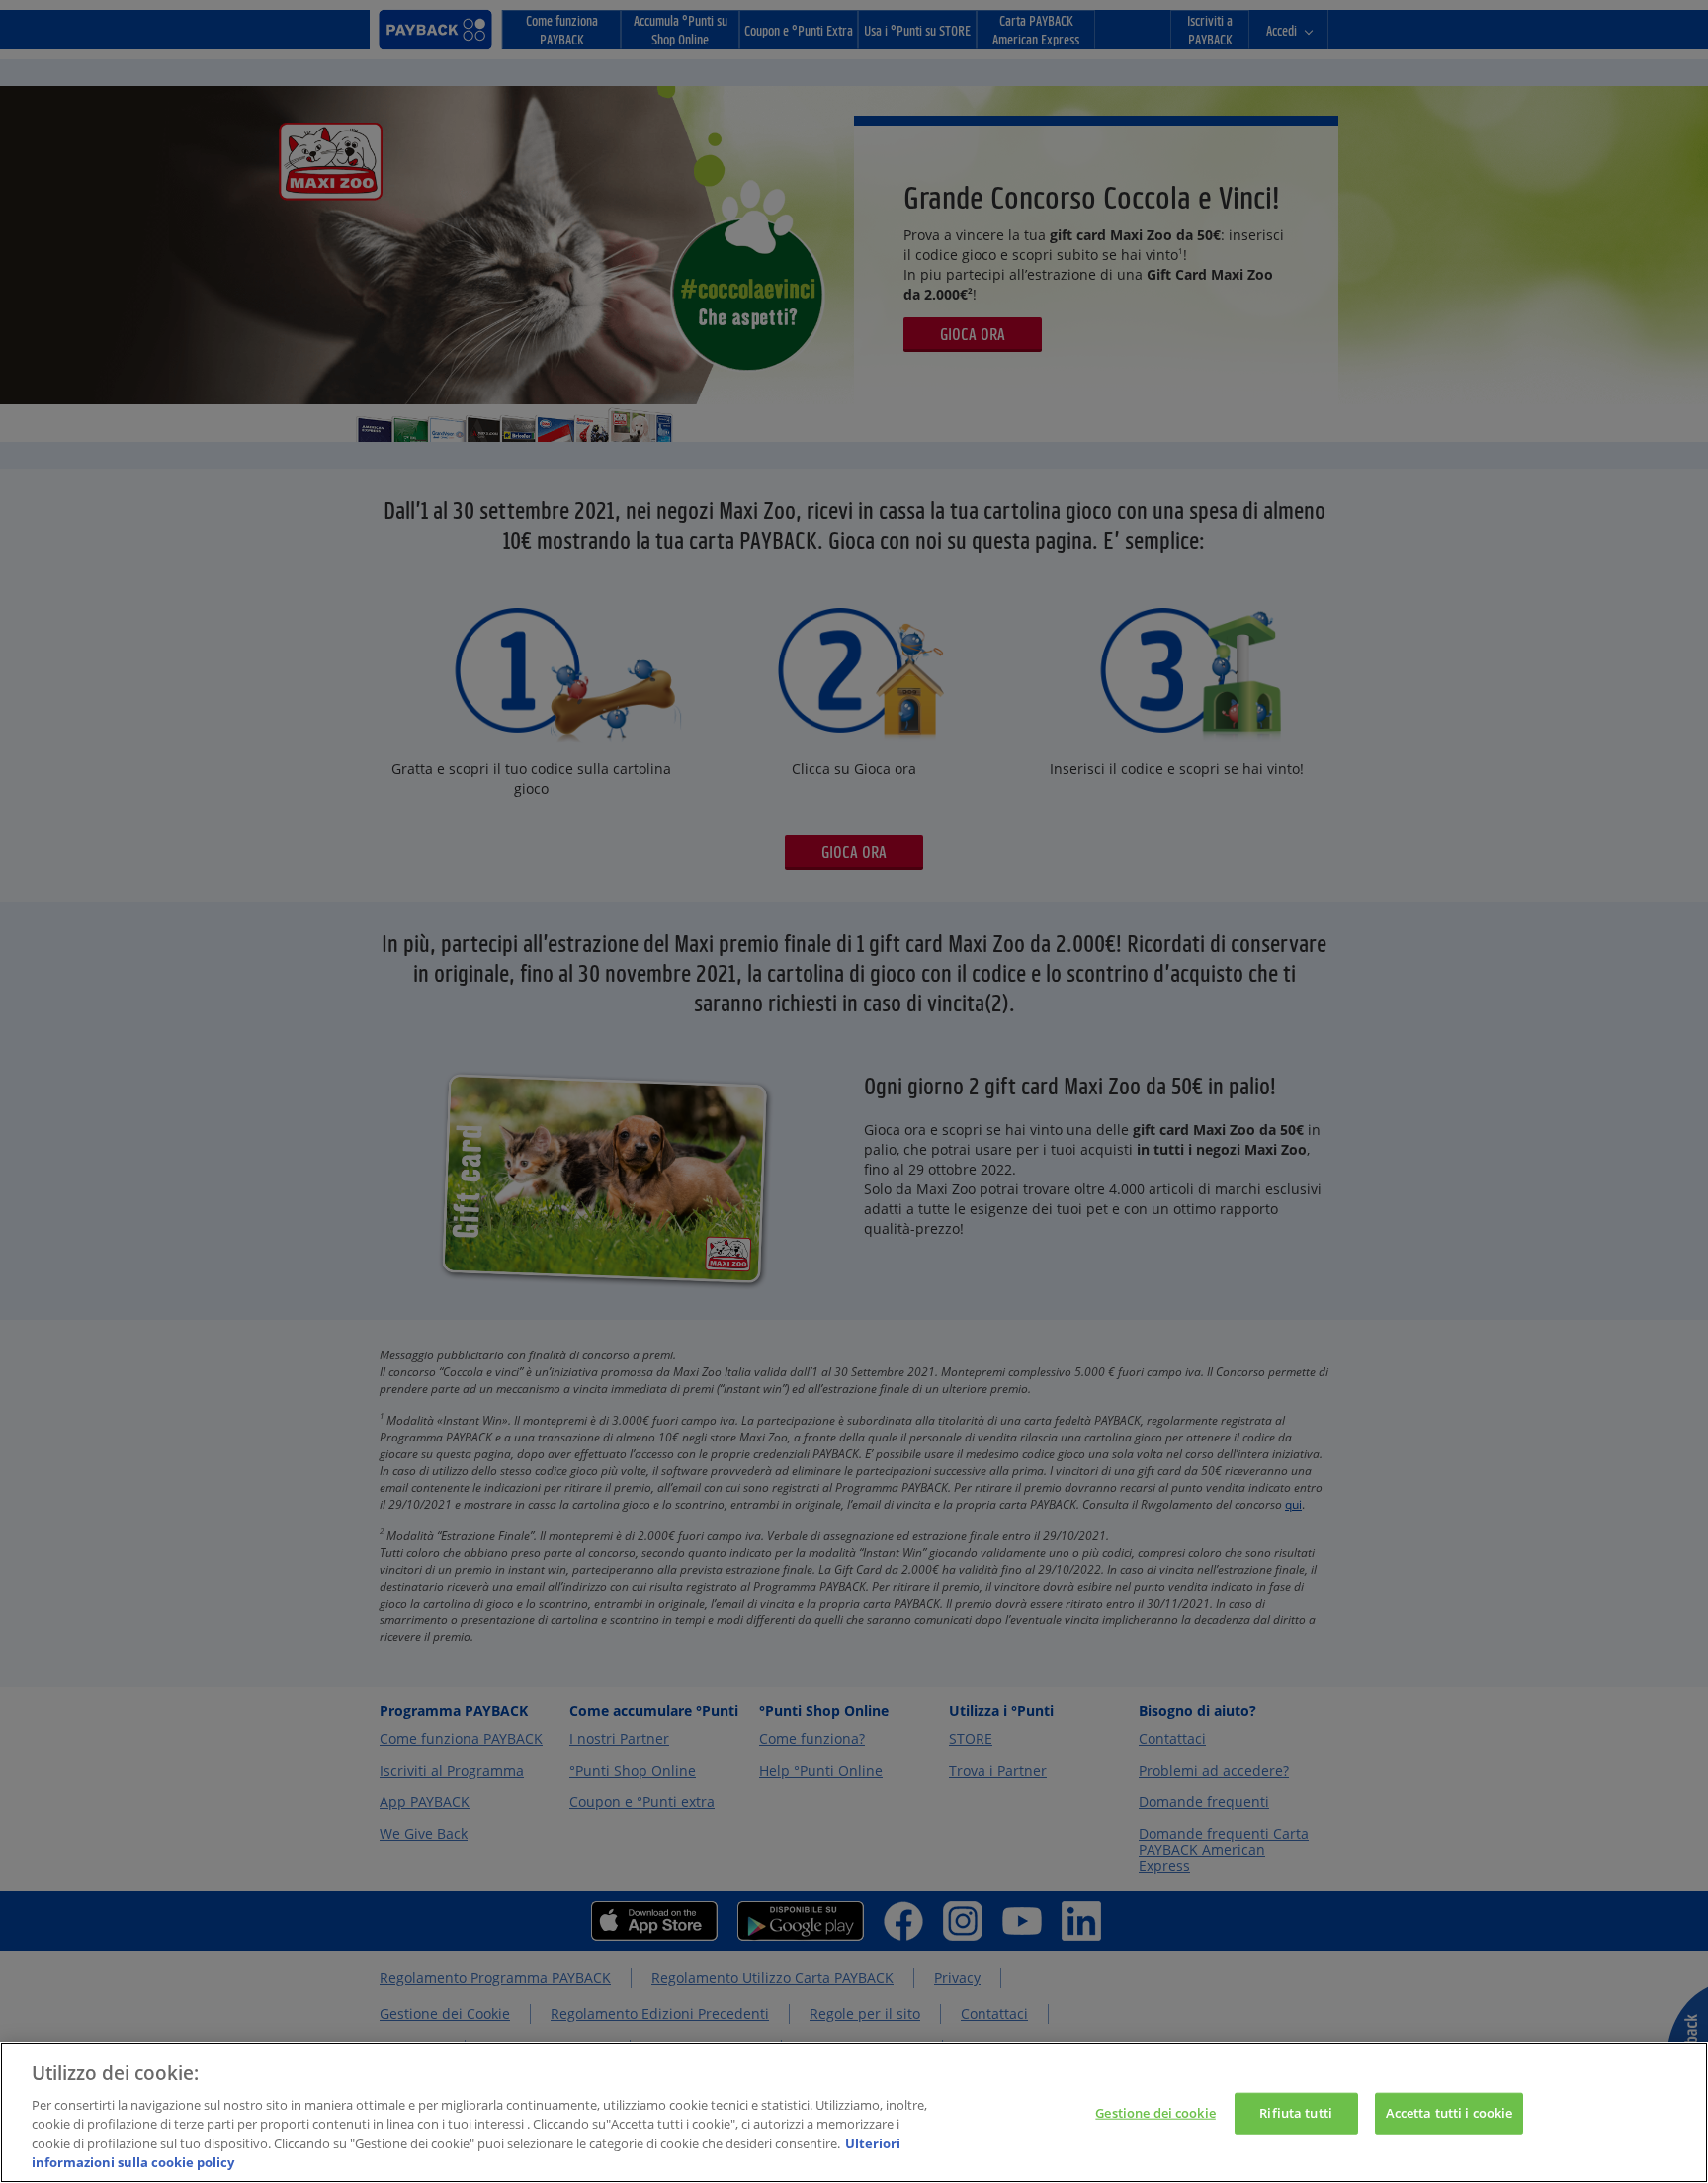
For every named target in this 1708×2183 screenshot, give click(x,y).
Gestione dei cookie (1155, 2113)
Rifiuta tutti (1296, 2113)
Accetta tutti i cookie (1450, 2113)
